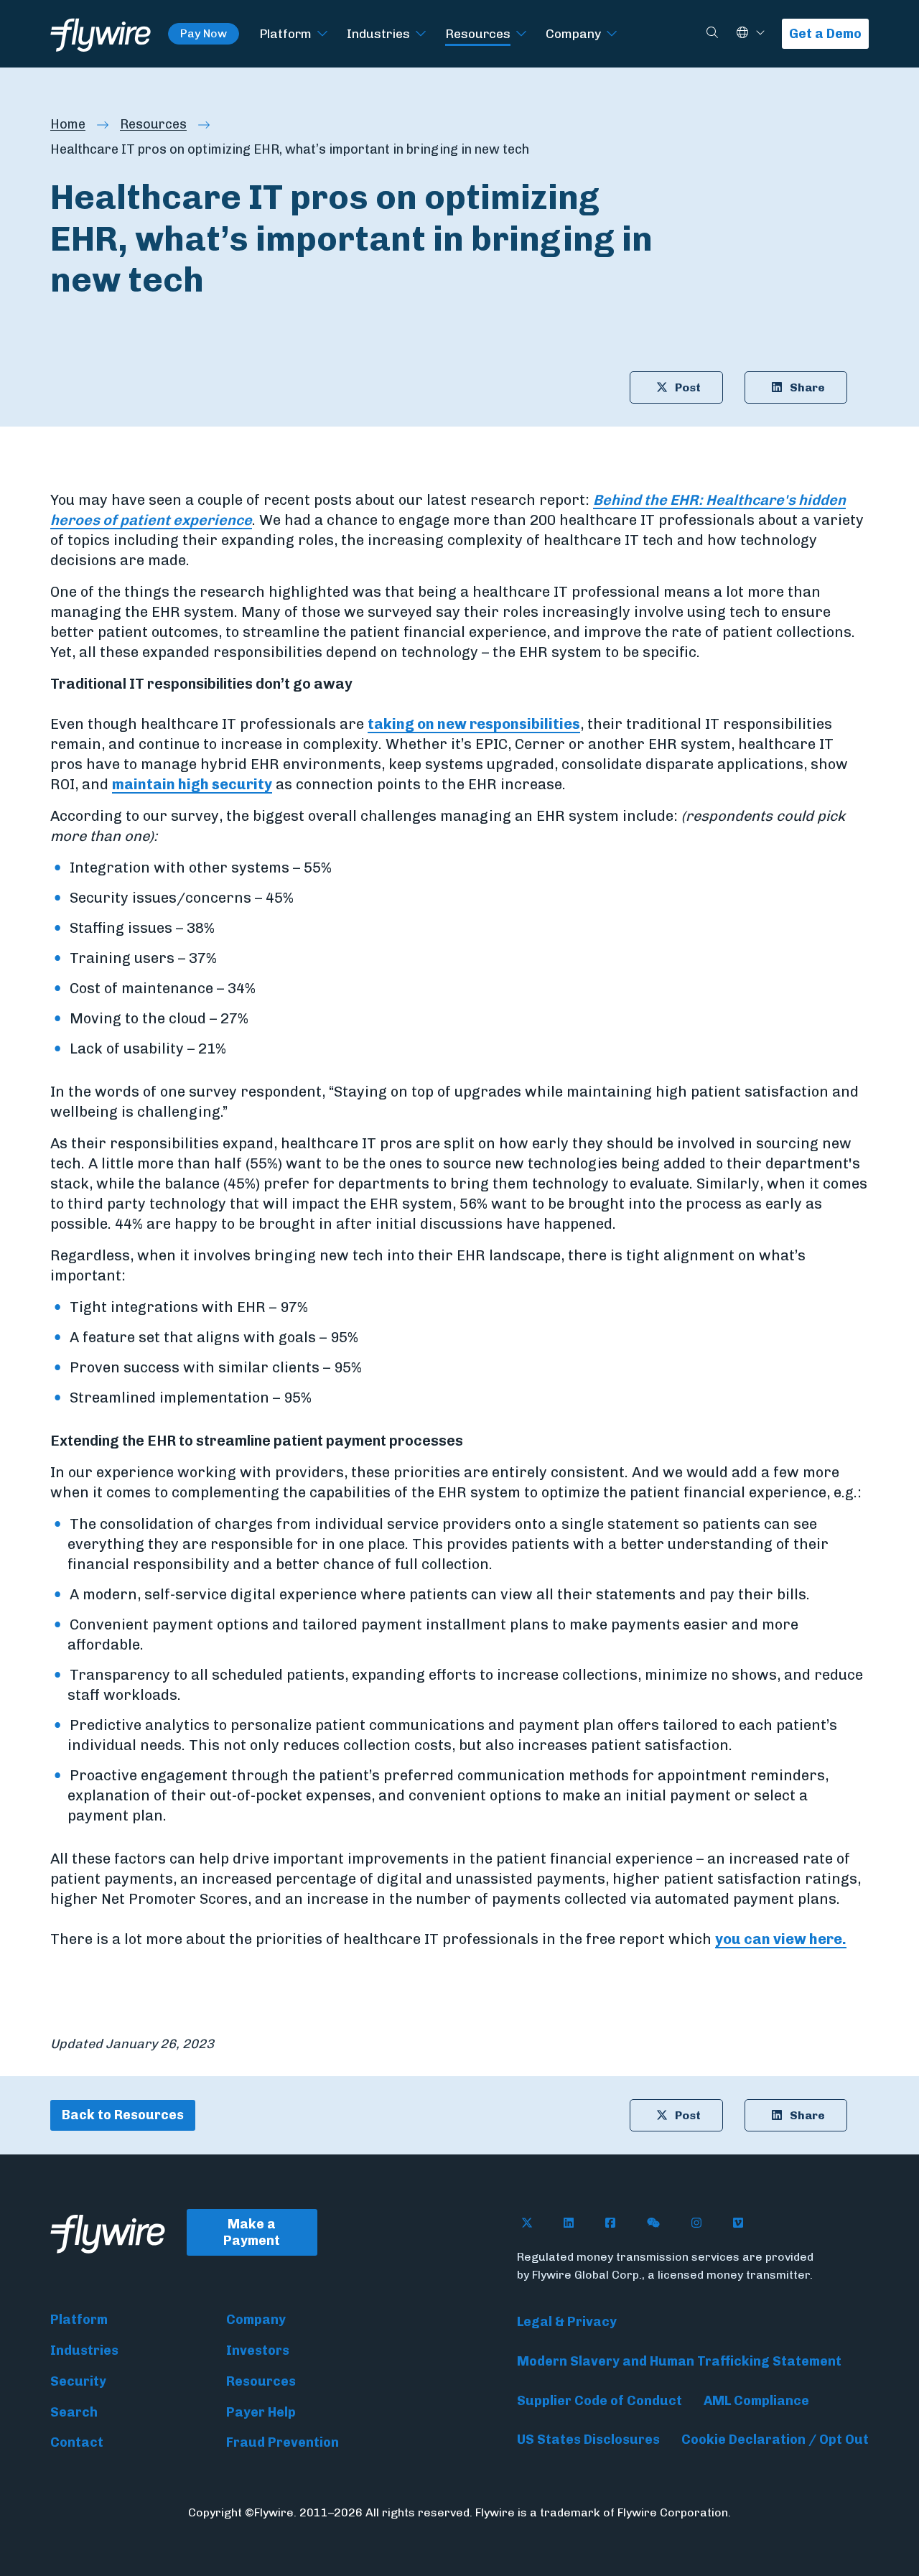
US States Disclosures (588, 2440)
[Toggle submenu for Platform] (322, 34)
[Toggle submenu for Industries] (421, 34)
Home (68, 124)
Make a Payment (252, 2232)
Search (74, 2412)
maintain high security (192, 784)
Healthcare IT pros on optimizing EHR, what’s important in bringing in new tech (290, 149)
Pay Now (204, 33)
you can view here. (781, 1939)
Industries (378, 33)
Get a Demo (825, 34)
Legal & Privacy (567, 2322)
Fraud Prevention (283, 2442)
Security (78, 2381)
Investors (258, 2351)
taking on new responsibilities (474, 724)
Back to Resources (123, 2115)
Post (688, 387)
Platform (285, 33)
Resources (478, 33)
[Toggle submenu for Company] (612, 34)
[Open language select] (760, 33)
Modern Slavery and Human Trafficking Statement (679, 2361)
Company (573, 33)
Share (807, 387)
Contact (77, 2442)
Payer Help (261, 2412)
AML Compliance (756, 2401)
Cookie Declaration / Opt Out (775, 2440)
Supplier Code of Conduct (600, 2401)
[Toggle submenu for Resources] (521, 34)
